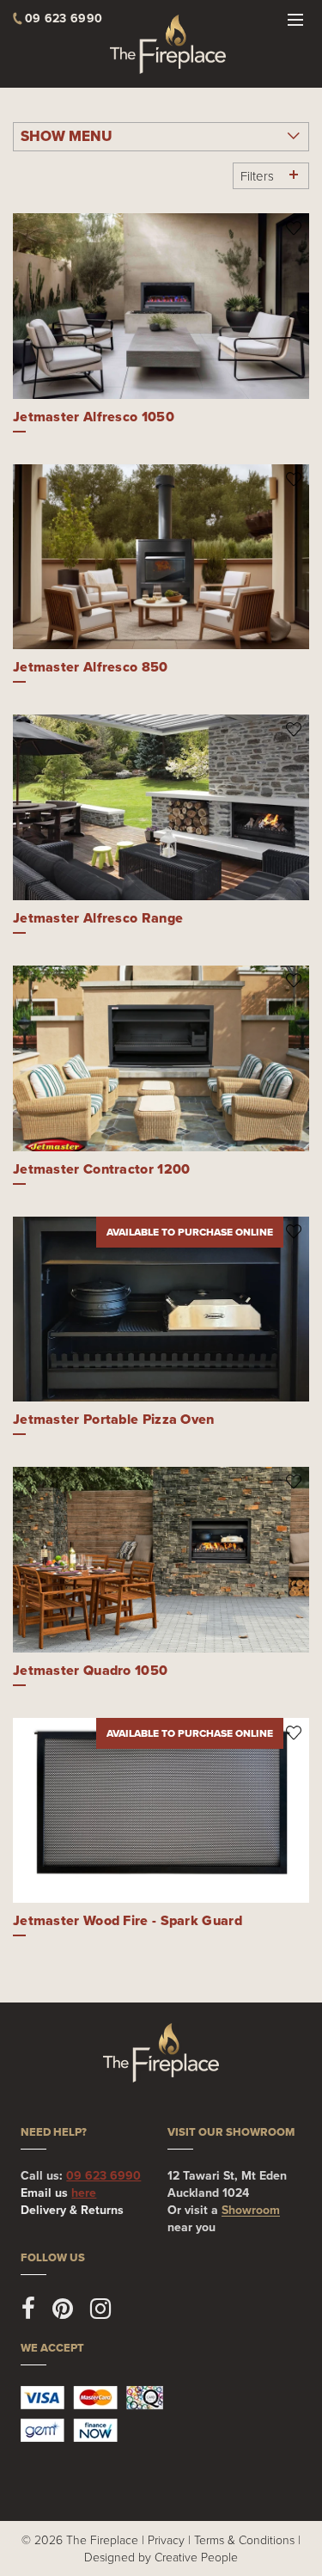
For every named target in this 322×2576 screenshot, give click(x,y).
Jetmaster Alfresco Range (98, 918)
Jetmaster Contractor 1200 (102, 1169)
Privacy (166, 2539)
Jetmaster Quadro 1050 (90, 1670)
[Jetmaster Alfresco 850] (161, 557)
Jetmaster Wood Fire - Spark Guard (128, 1920)
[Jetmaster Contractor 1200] (161, 1058)
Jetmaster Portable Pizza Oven (114, 1419)
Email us (58, 2193)
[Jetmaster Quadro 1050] (161, 1560)
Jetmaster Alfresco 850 (91, 667)
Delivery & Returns (72, 2210)
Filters (257, 176)
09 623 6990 (103, 2175)
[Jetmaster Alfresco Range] (161, 807)
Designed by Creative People (161, 2557)
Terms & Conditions (244, 2539)
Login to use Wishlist (294, 228)
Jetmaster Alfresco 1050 (94, 417)
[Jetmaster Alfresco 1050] (161, 306)
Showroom (251, 2210)
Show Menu (67, 136)
